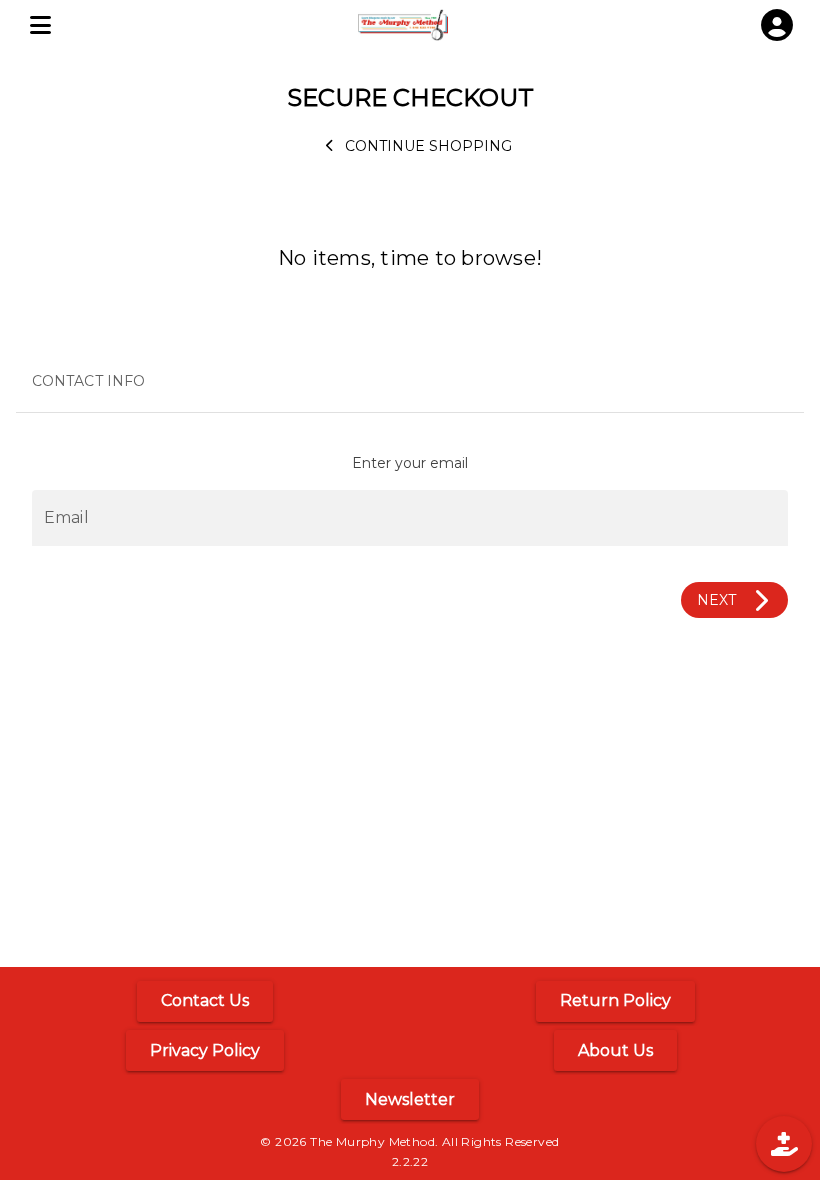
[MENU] (40, 25)
